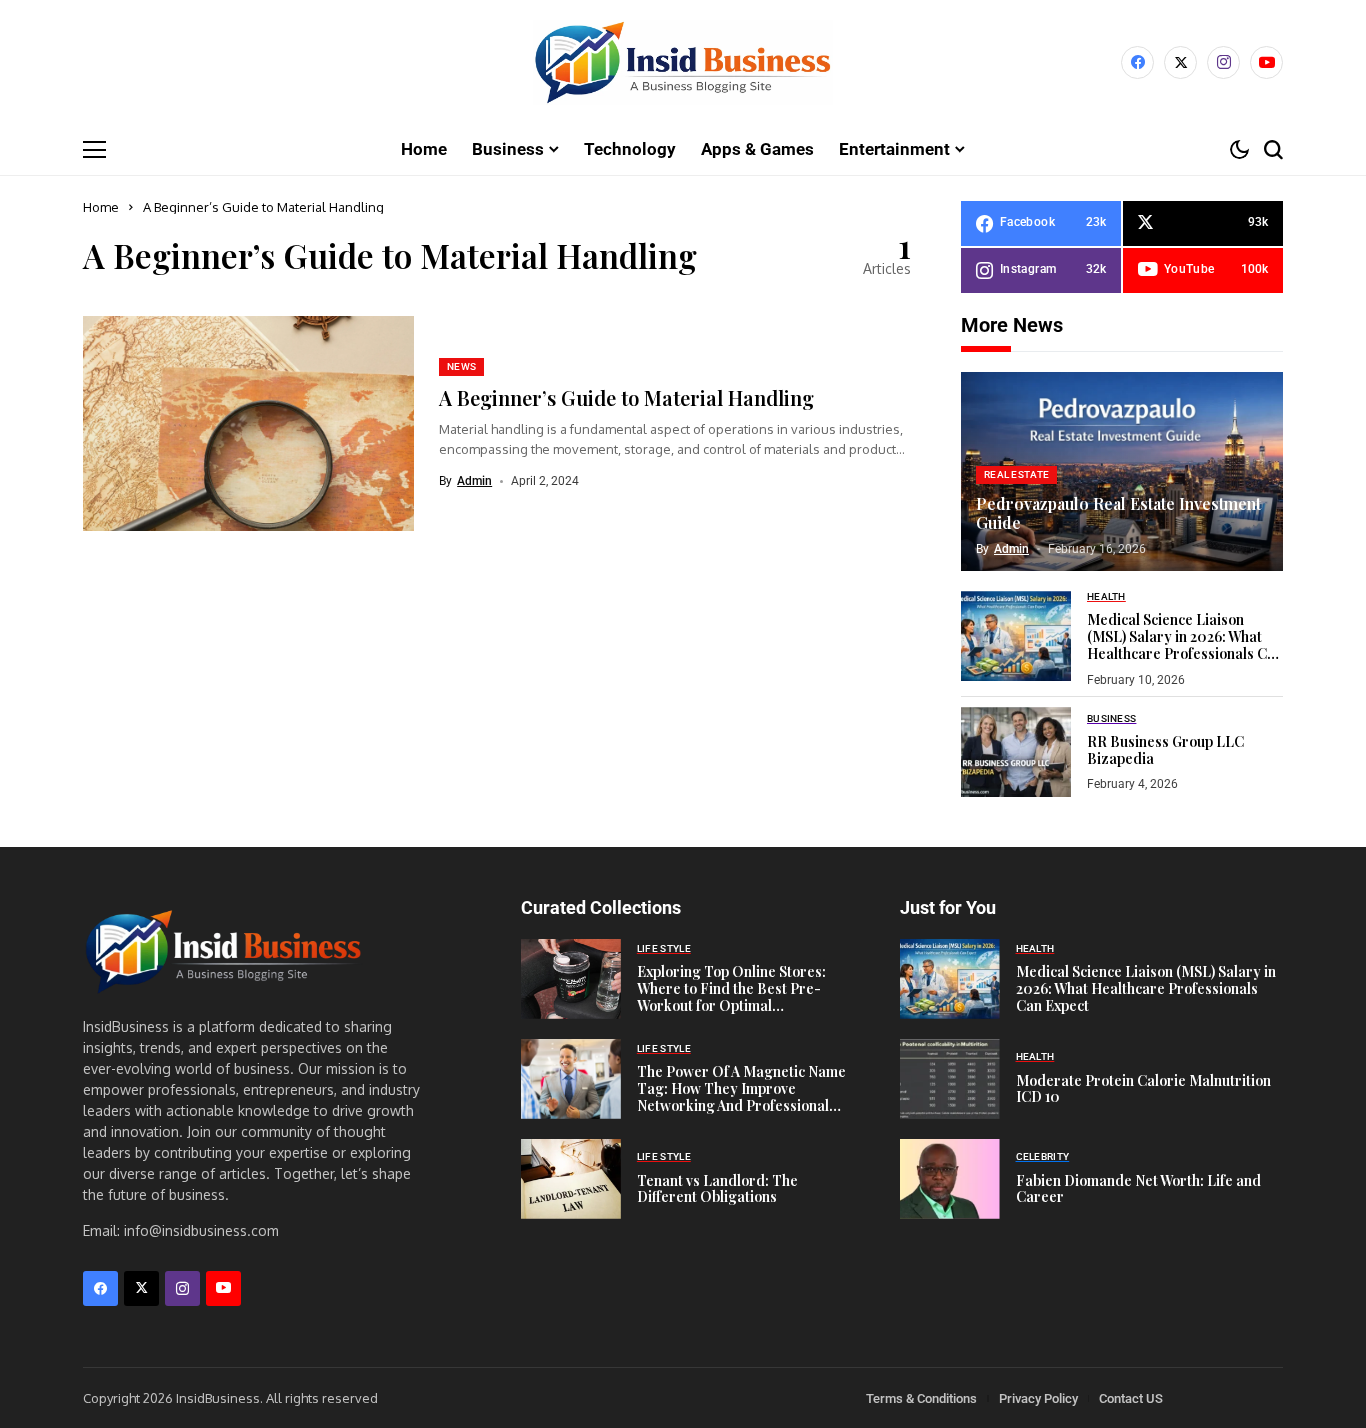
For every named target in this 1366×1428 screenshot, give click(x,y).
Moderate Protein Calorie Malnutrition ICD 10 (1143, 1089)
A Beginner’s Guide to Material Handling (626, 397)
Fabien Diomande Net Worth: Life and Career (1138, 1189)
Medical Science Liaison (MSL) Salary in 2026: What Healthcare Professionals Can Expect (1185, 644)
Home (101, 207)
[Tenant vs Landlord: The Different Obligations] (571, 1179)
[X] (1180, 62)
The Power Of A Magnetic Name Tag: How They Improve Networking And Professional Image (741, 1096)
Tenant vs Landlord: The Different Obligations (717, 1189)
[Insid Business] (683, 62)
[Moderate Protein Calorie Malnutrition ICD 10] (950, 1079)
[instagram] (1223, 62)
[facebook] (1137, 62)
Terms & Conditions (921, 1398)
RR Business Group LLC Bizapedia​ (1165, 750)
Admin (474, 481)
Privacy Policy (1038, 1398)
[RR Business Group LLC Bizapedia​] (1016, 752)
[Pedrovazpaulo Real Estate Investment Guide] (1122, 472)
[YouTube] (1266, 62)
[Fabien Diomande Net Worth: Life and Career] (950, 1179)
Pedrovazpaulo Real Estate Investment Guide (1118, 513)
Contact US (1131, 1398)
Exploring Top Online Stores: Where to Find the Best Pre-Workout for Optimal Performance (731, 996)
